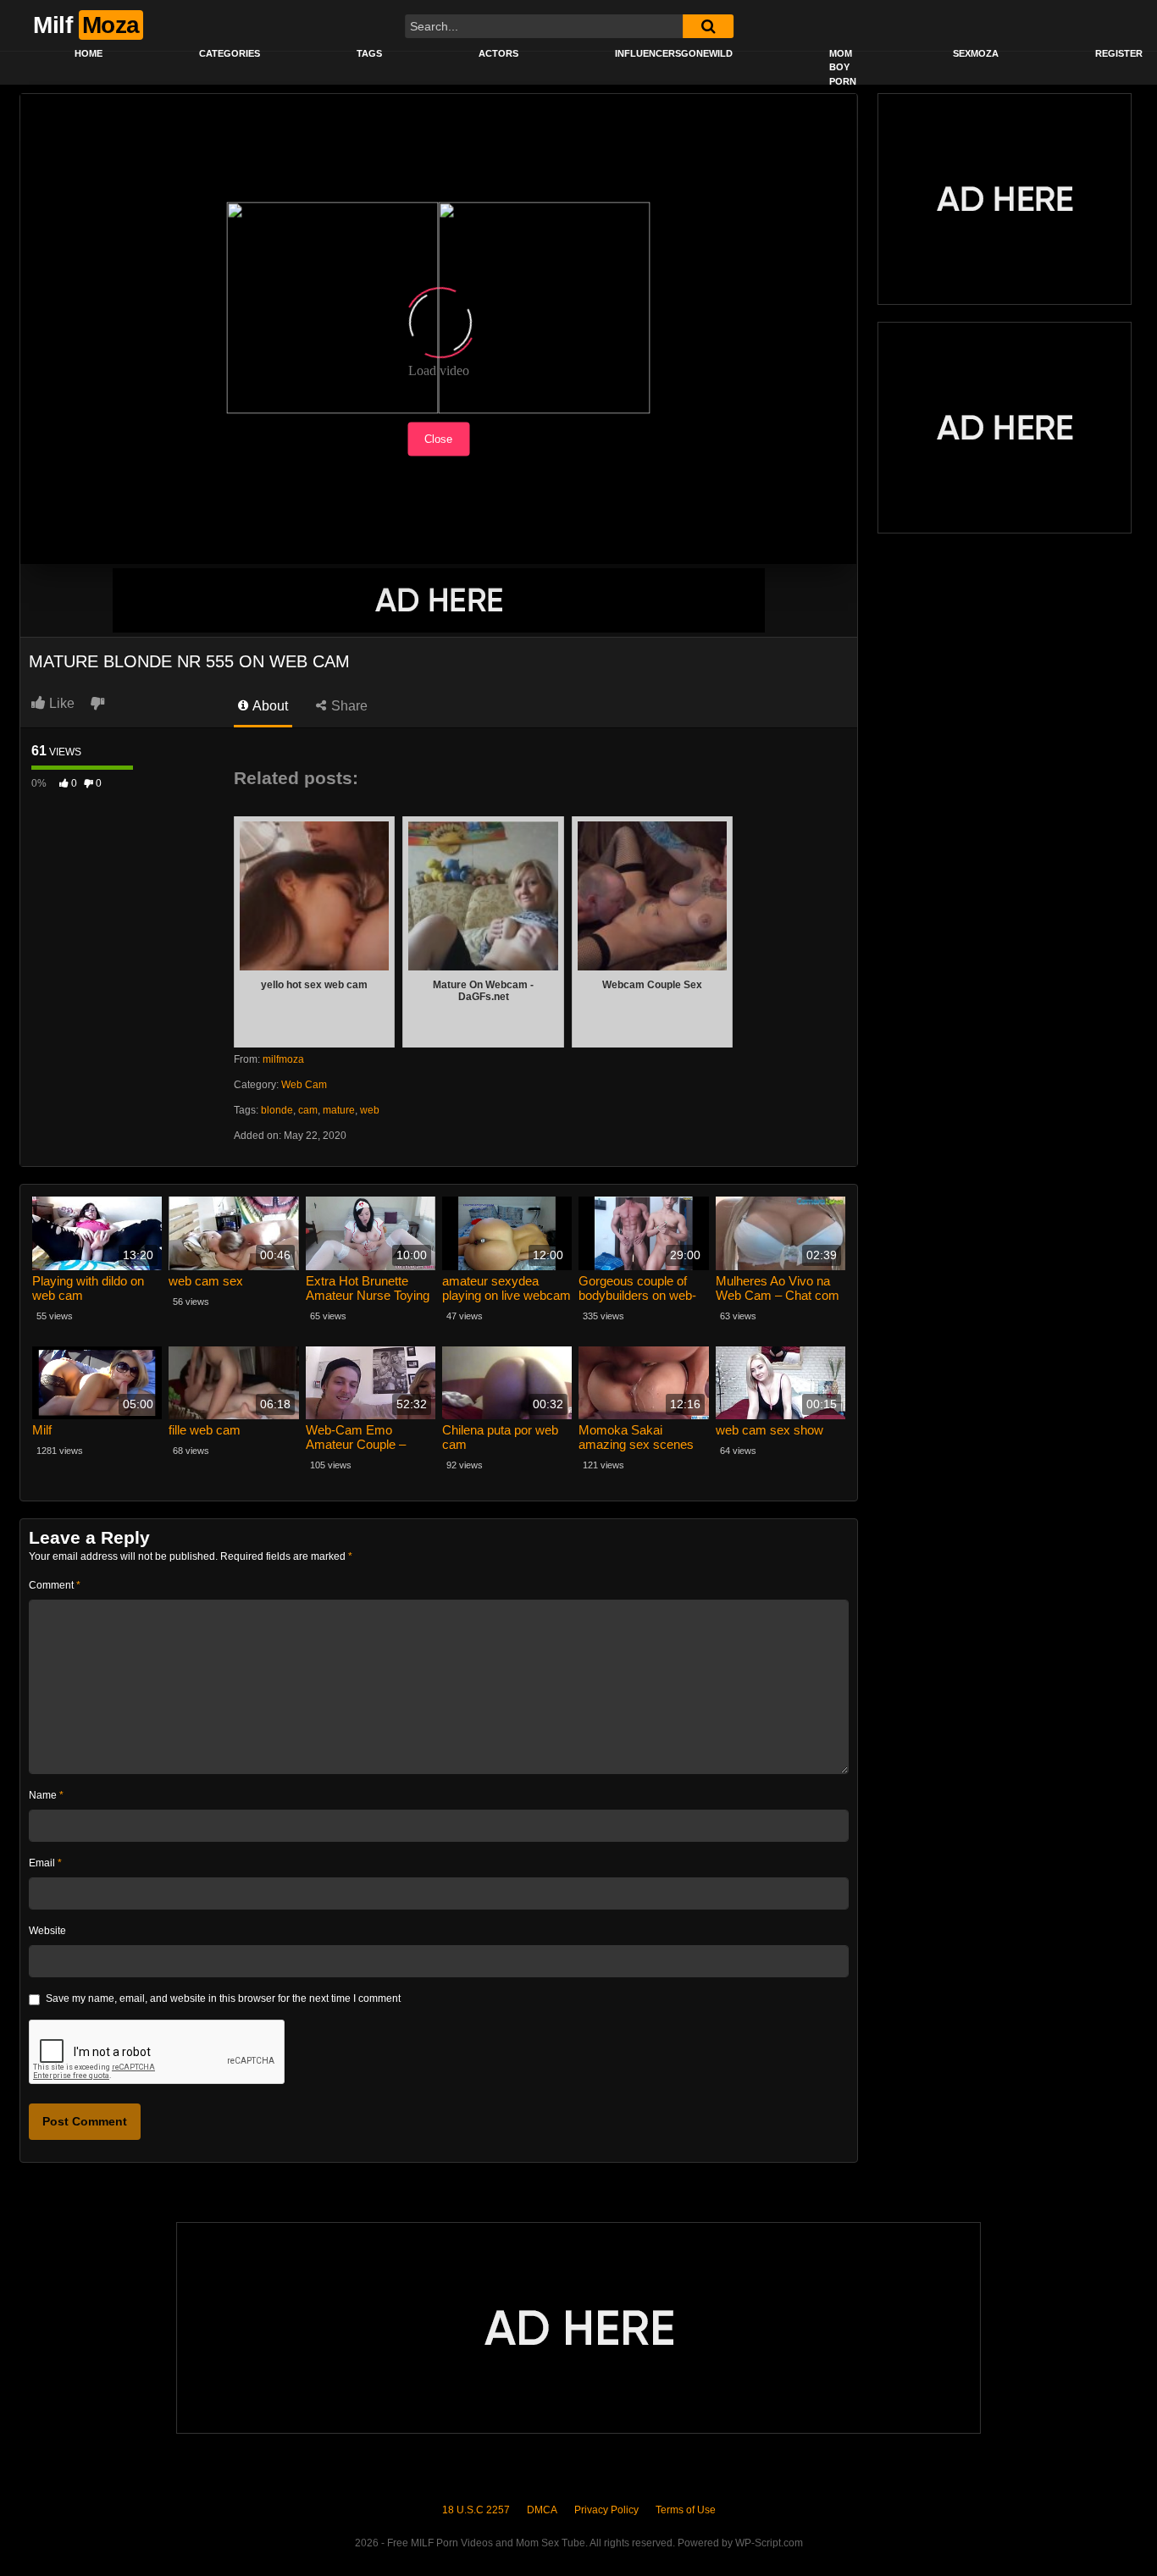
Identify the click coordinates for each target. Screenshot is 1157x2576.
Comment (55, 1585)
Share (348, 706)
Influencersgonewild (674, 53)
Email (45, 1863)
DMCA (542, 2510)
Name (46, 1795)
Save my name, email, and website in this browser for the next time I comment (223, 1998)
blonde (277, 1110)
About (269, 706)
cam (308, 1110)
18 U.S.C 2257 (476, 2510)
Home (89, 53)
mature (339, 1110)
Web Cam (304, 1085)
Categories (230, 53)
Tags (369, 53)
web (370, 1110)
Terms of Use (686, 2510)
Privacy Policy (606, 2510)
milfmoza (283, 1059)
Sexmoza (976, 53)
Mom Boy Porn (843, 67)
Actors (498, 53)
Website (47, 1931)
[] (708, 26)
